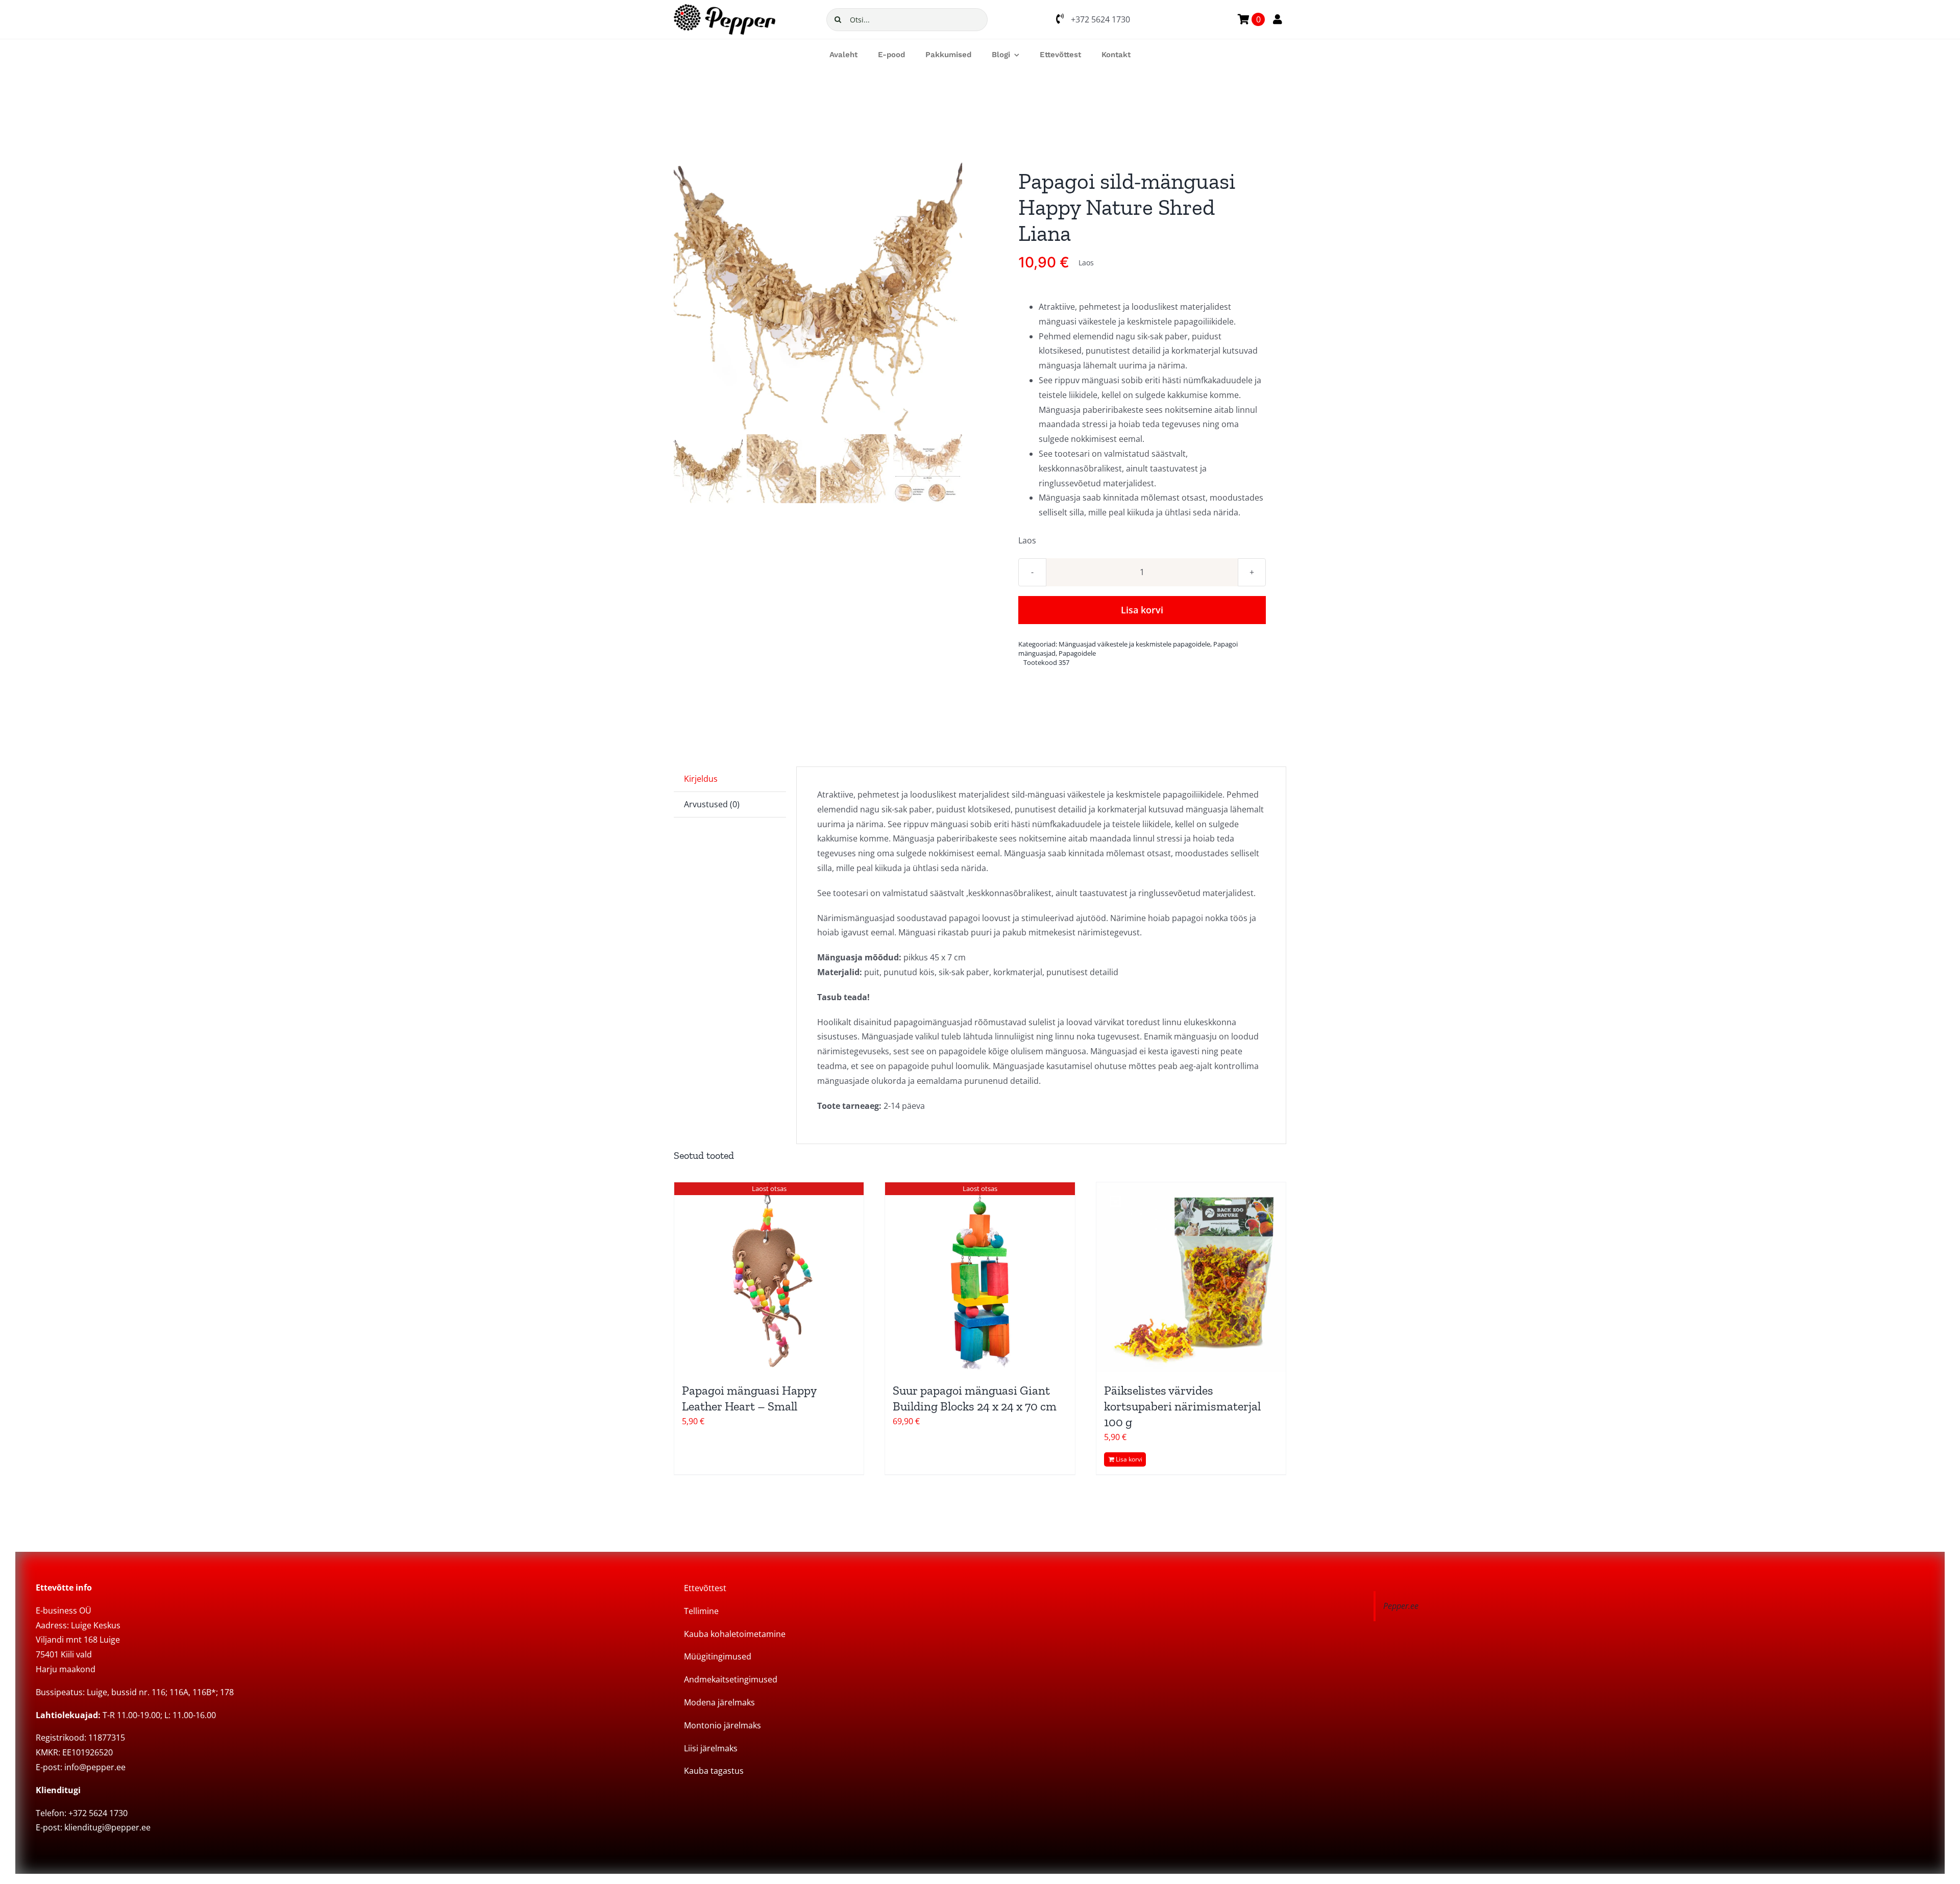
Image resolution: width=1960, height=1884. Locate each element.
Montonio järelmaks (722, 1725)
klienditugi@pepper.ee (107, 1827)
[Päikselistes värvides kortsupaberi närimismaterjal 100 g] (1191, 1277)
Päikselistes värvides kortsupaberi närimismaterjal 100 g (1182, 1406)
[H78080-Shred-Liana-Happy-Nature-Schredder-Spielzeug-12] (818, 287)
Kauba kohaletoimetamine (735, 1634)
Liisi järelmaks (711, 1748)
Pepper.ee (1401, 1606)
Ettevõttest (705, 1588)
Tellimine (701, 1611)
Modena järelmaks (719, 1702)
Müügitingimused (718, 1656)
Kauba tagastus (714, 1771)
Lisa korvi (1142, 610)
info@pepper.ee (95, 1767)
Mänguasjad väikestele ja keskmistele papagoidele (1134, 644)
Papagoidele (1077, 653)
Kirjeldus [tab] (701, 779)
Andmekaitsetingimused (731, 1679)
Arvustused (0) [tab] (712, 804)
